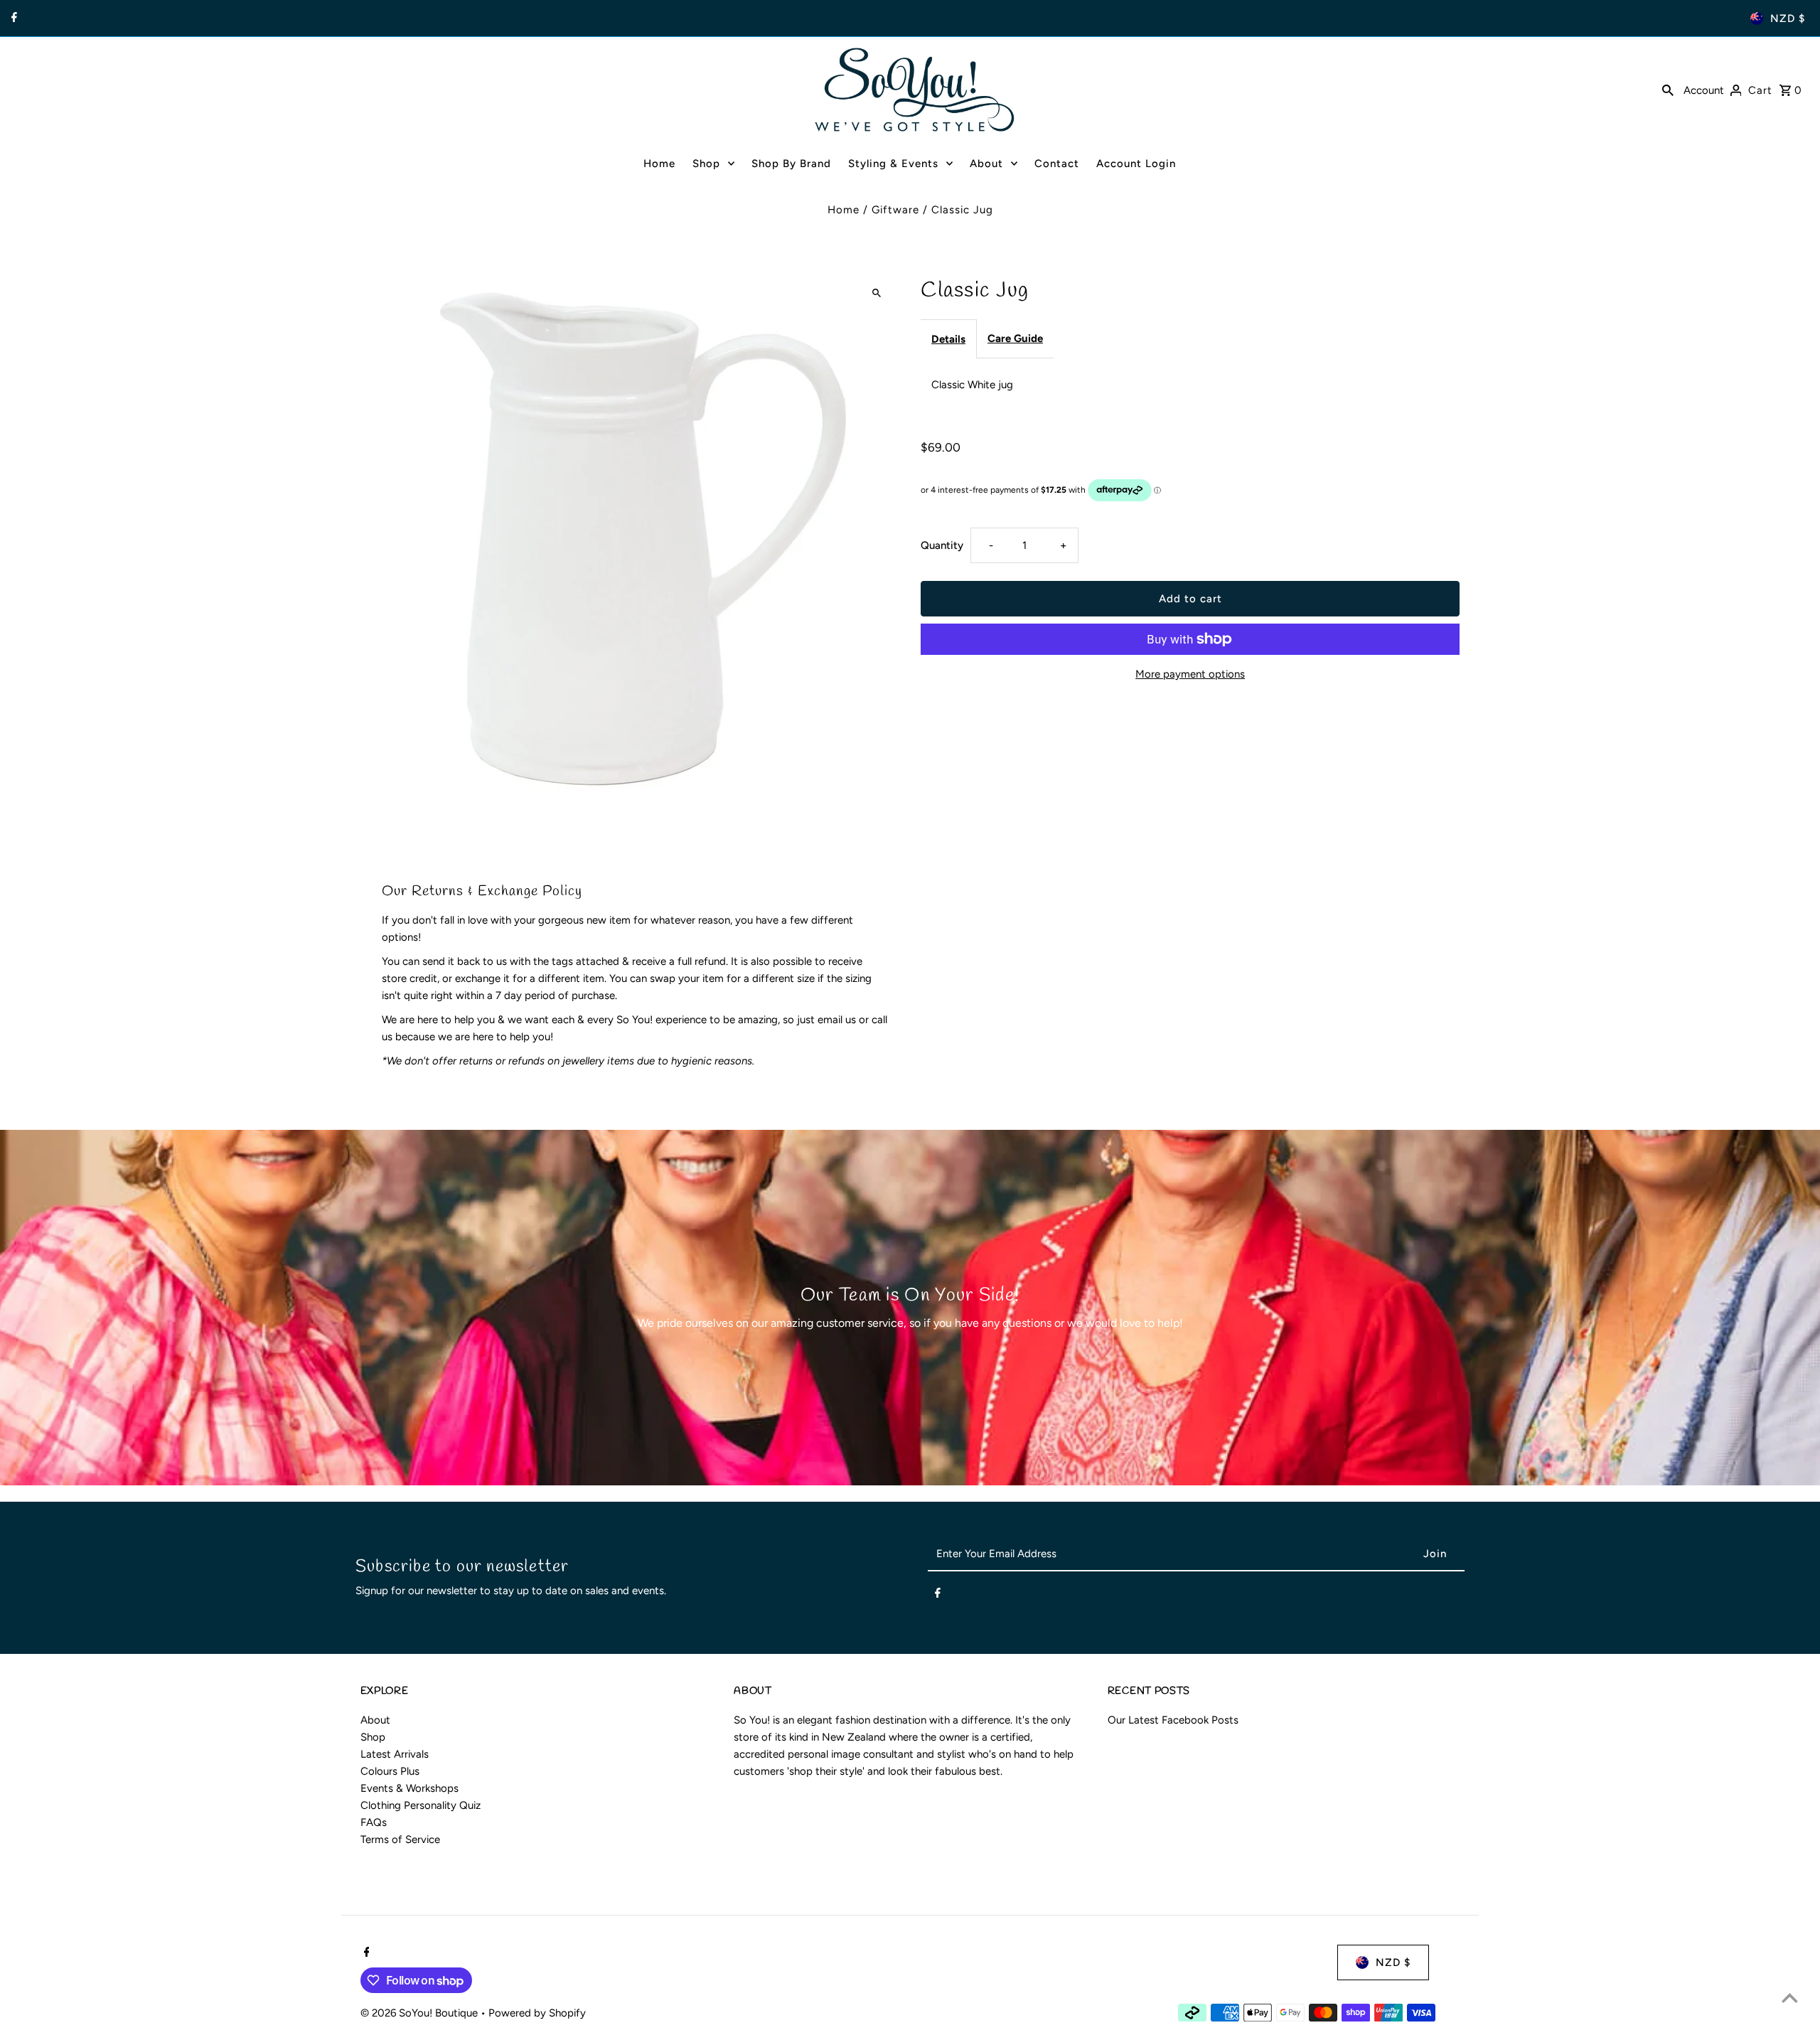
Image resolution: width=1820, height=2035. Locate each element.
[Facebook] (12, 18)
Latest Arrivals (395, 1754)
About (375, 1720)
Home (844, 210)
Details (948, 339)
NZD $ (1788, 18)
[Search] (1668, 90)
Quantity (942, 545)
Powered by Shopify (537, 2013)
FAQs (374, 1822)
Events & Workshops (409, 1788)
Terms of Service (400, 1839)
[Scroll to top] (1790, 1998)
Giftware (895, 210)
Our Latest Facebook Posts (1173, 1720)
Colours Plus (390, 1771)
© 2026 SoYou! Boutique (421, 2013)
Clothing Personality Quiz (421, 1805)
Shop (373, 1737)
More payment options (1190, 674)
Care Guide (1015, 338)
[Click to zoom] (876, 293)
